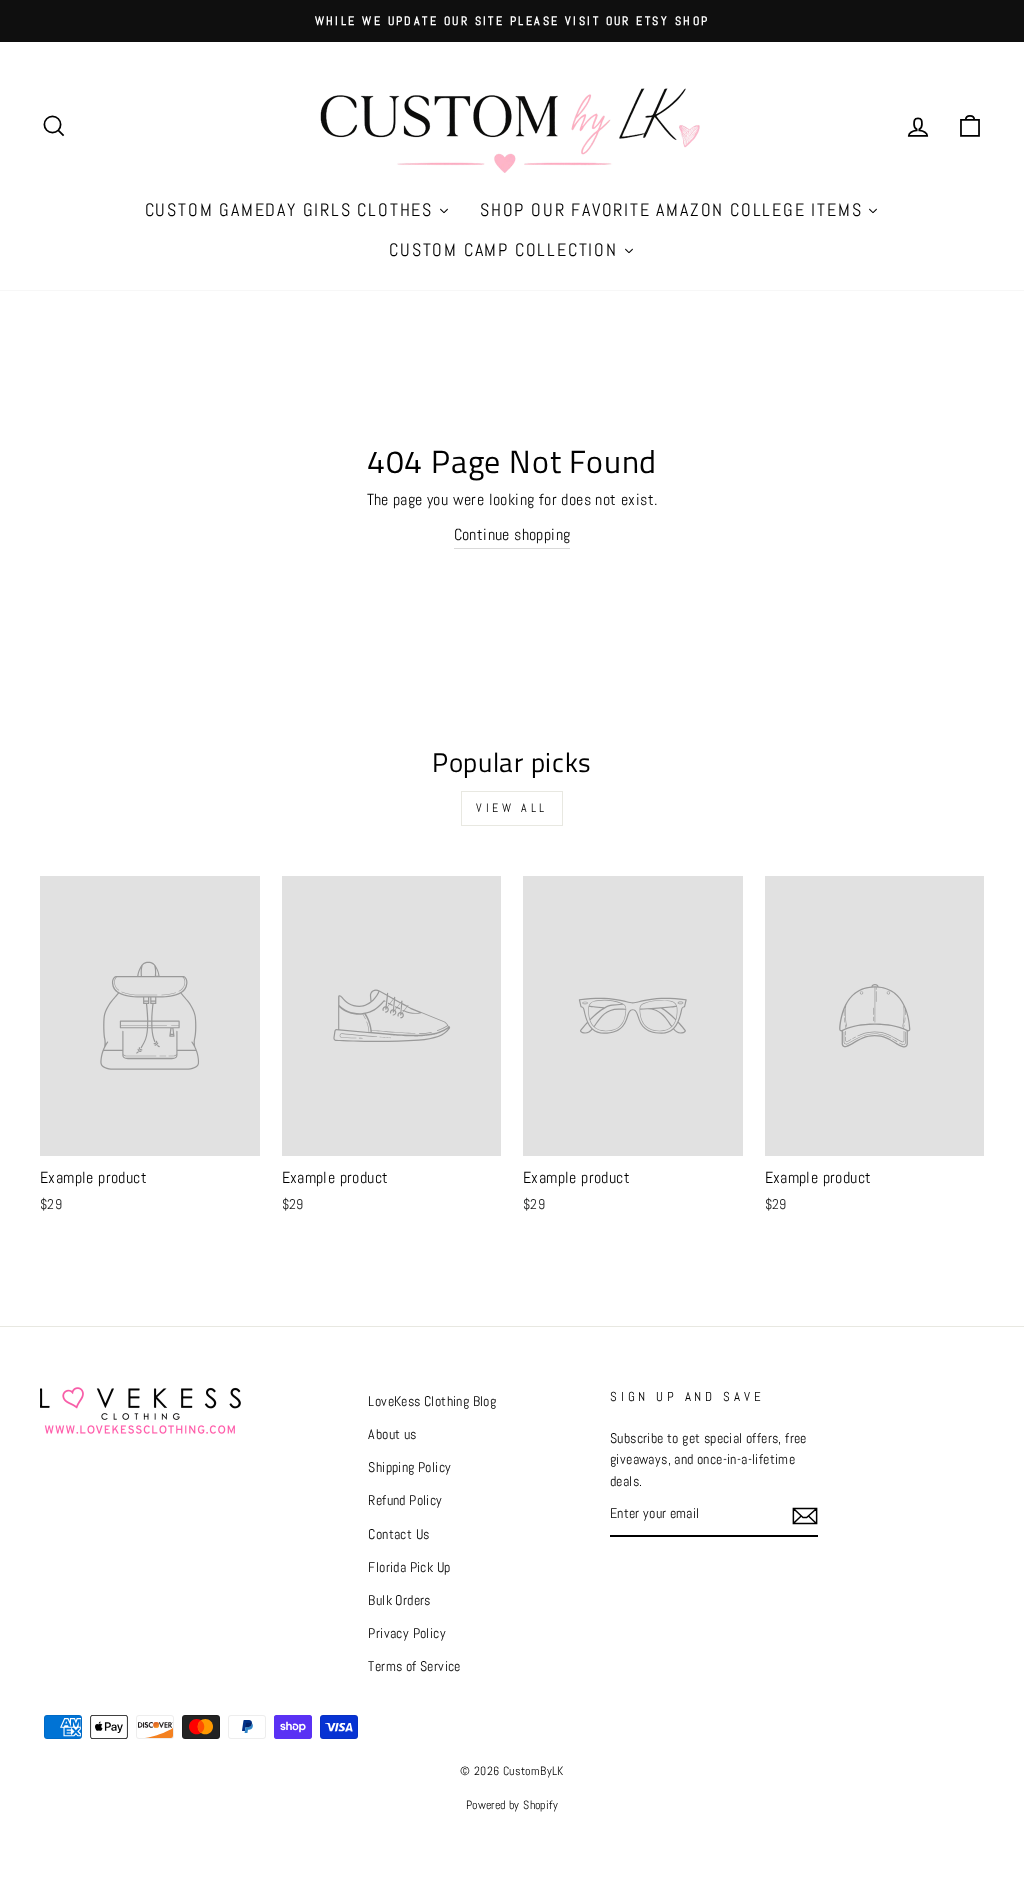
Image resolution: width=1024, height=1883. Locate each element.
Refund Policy (405, 1500)
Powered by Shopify (512, 1805)
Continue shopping (512, 534)
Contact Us (398, 1534)
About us (392, 1434)
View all (512, 808)
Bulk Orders (399, 1600)
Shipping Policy (409, 1467)
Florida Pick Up (409, 1567)
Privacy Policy (407, 1633)
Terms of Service (414, 1666)
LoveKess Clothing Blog (432, 1401)
